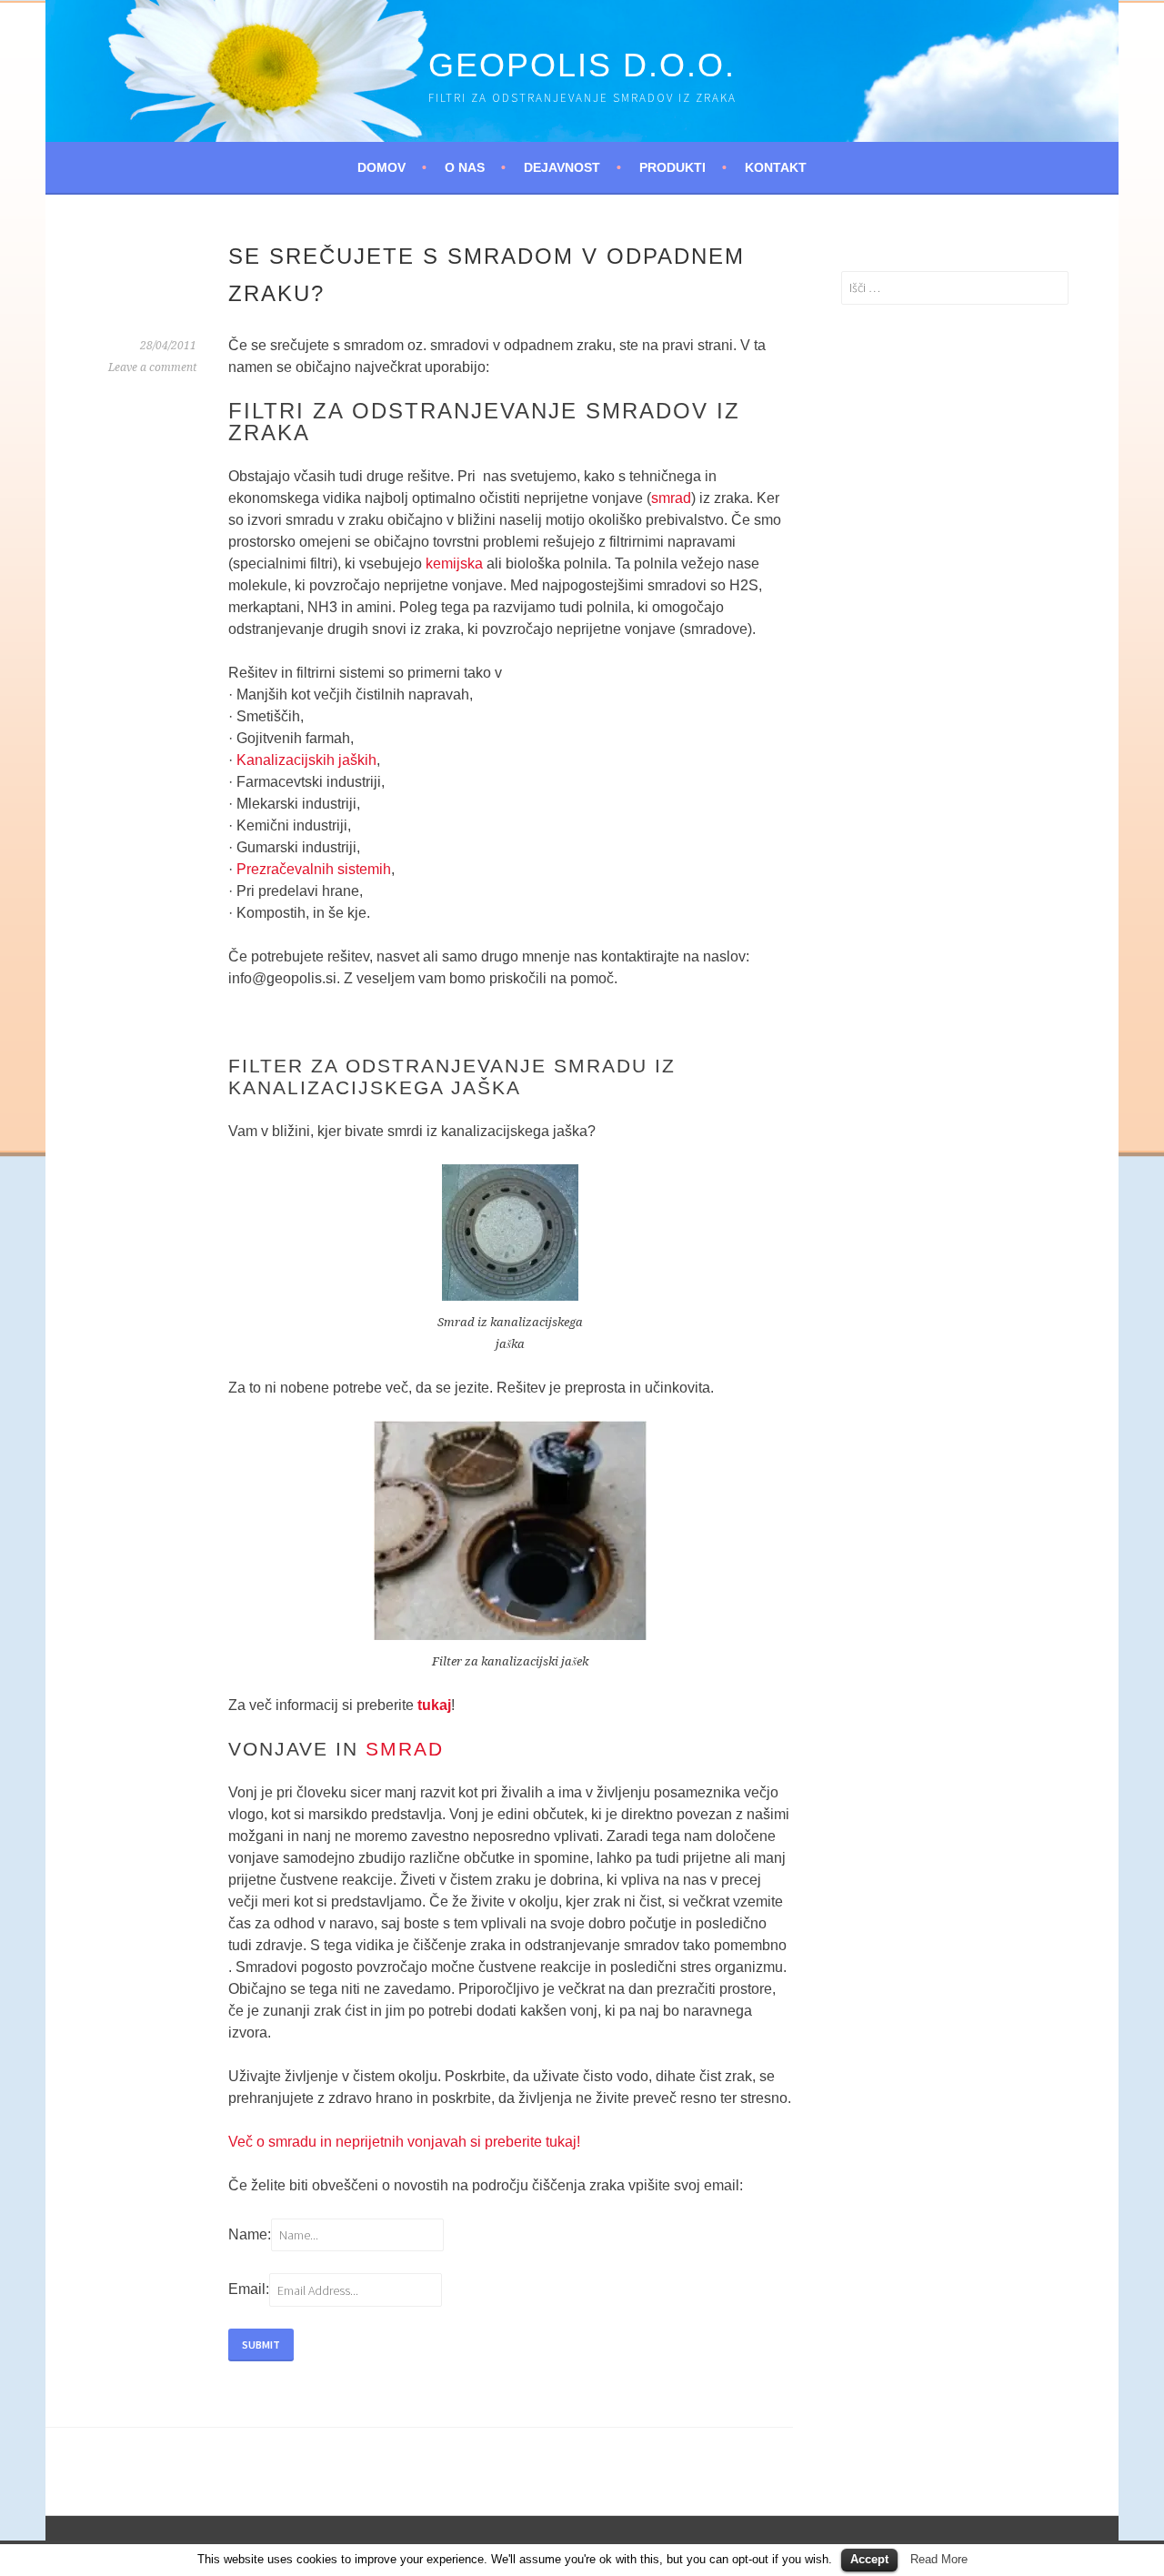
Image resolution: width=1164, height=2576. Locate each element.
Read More (939, 2559)
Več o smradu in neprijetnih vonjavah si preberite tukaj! (404, 2142)
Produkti (672, 167)
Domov (381, 167)
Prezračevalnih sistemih (314, 869)
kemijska (454, 563)
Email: (249, 2290)
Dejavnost (562, 167)
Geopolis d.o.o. (582, 65)
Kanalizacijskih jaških (306, 760)
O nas (465, 167)
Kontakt (776, 167)
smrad (671, 498)
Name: (250, 2234)
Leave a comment (152, 367)
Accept (869, 2559)
